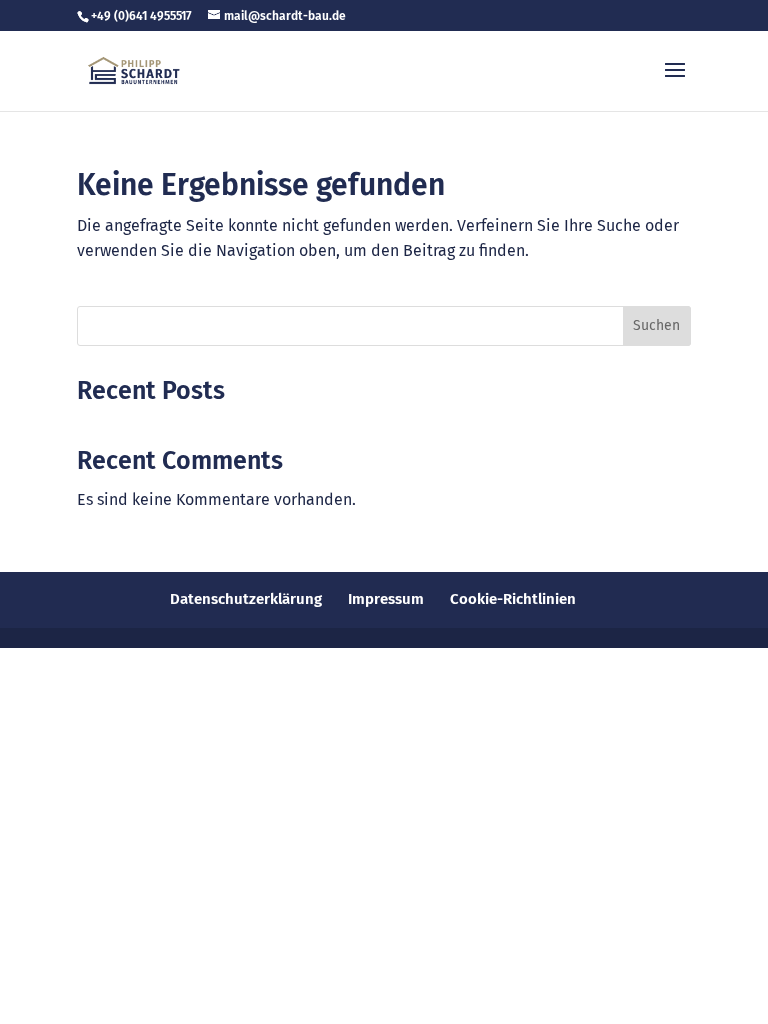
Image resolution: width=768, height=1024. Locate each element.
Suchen (656, 325)
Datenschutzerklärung (246, 599)
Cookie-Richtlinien (513, 599)
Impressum (386, 599)
